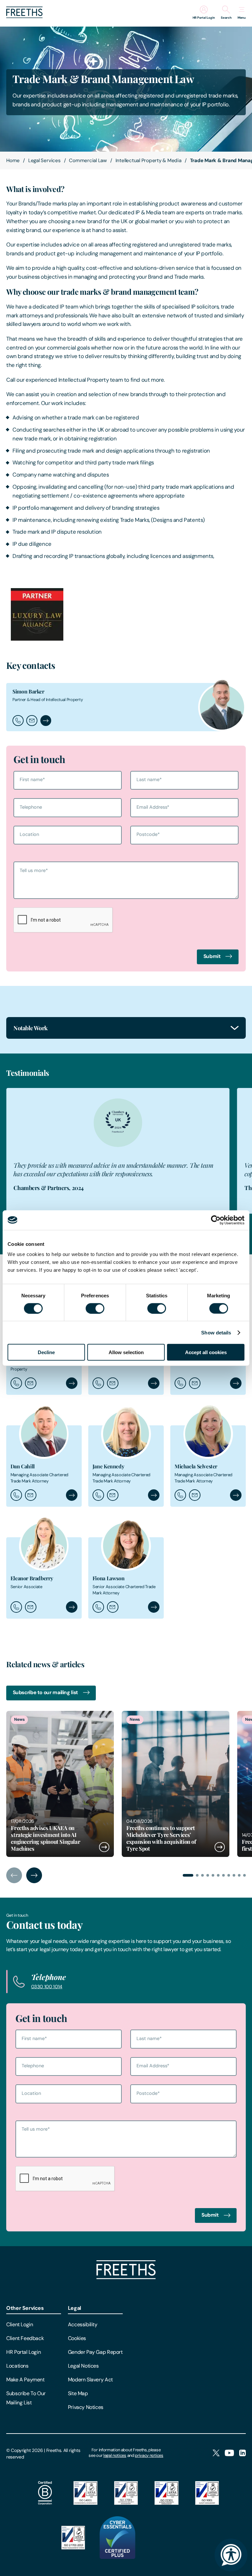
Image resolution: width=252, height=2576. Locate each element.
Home (13, 160)
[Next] (34, 1875)
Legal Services (44, 160)
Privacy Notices (86, 2407)
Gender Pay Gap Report (95, 2352)
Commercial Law (88, 160)
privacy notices (149, 2455)
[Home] (126, 2278)
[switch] (95, 1308)
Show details (216, 1332)
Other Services (25, 2308)
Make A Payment (25, 2380)
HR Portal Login (23, 2352)
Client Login (20, 2324)
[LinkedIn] (242, 2453)
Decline (46, 1352)
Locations (17, 2366)
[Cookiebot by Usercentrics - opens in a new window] (216, 1220)
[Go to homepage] (24, 16)
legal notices (115, 2455)
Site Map (78, 2393)
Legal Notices (83, 2366)
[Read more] (60, 1784)
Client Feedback (25, 2338)
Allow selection (126, 1352)
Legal (74, 2308)
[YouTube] (229, 2453)
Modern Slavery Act (90, 2380)
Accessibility (83, 2324)
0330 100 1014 (47, 1987)
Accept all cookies (206, 1352)
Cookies (77, 2338)
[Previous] (14, 1875)
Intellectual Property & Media (148, 160)
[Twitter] (216, 2453)
